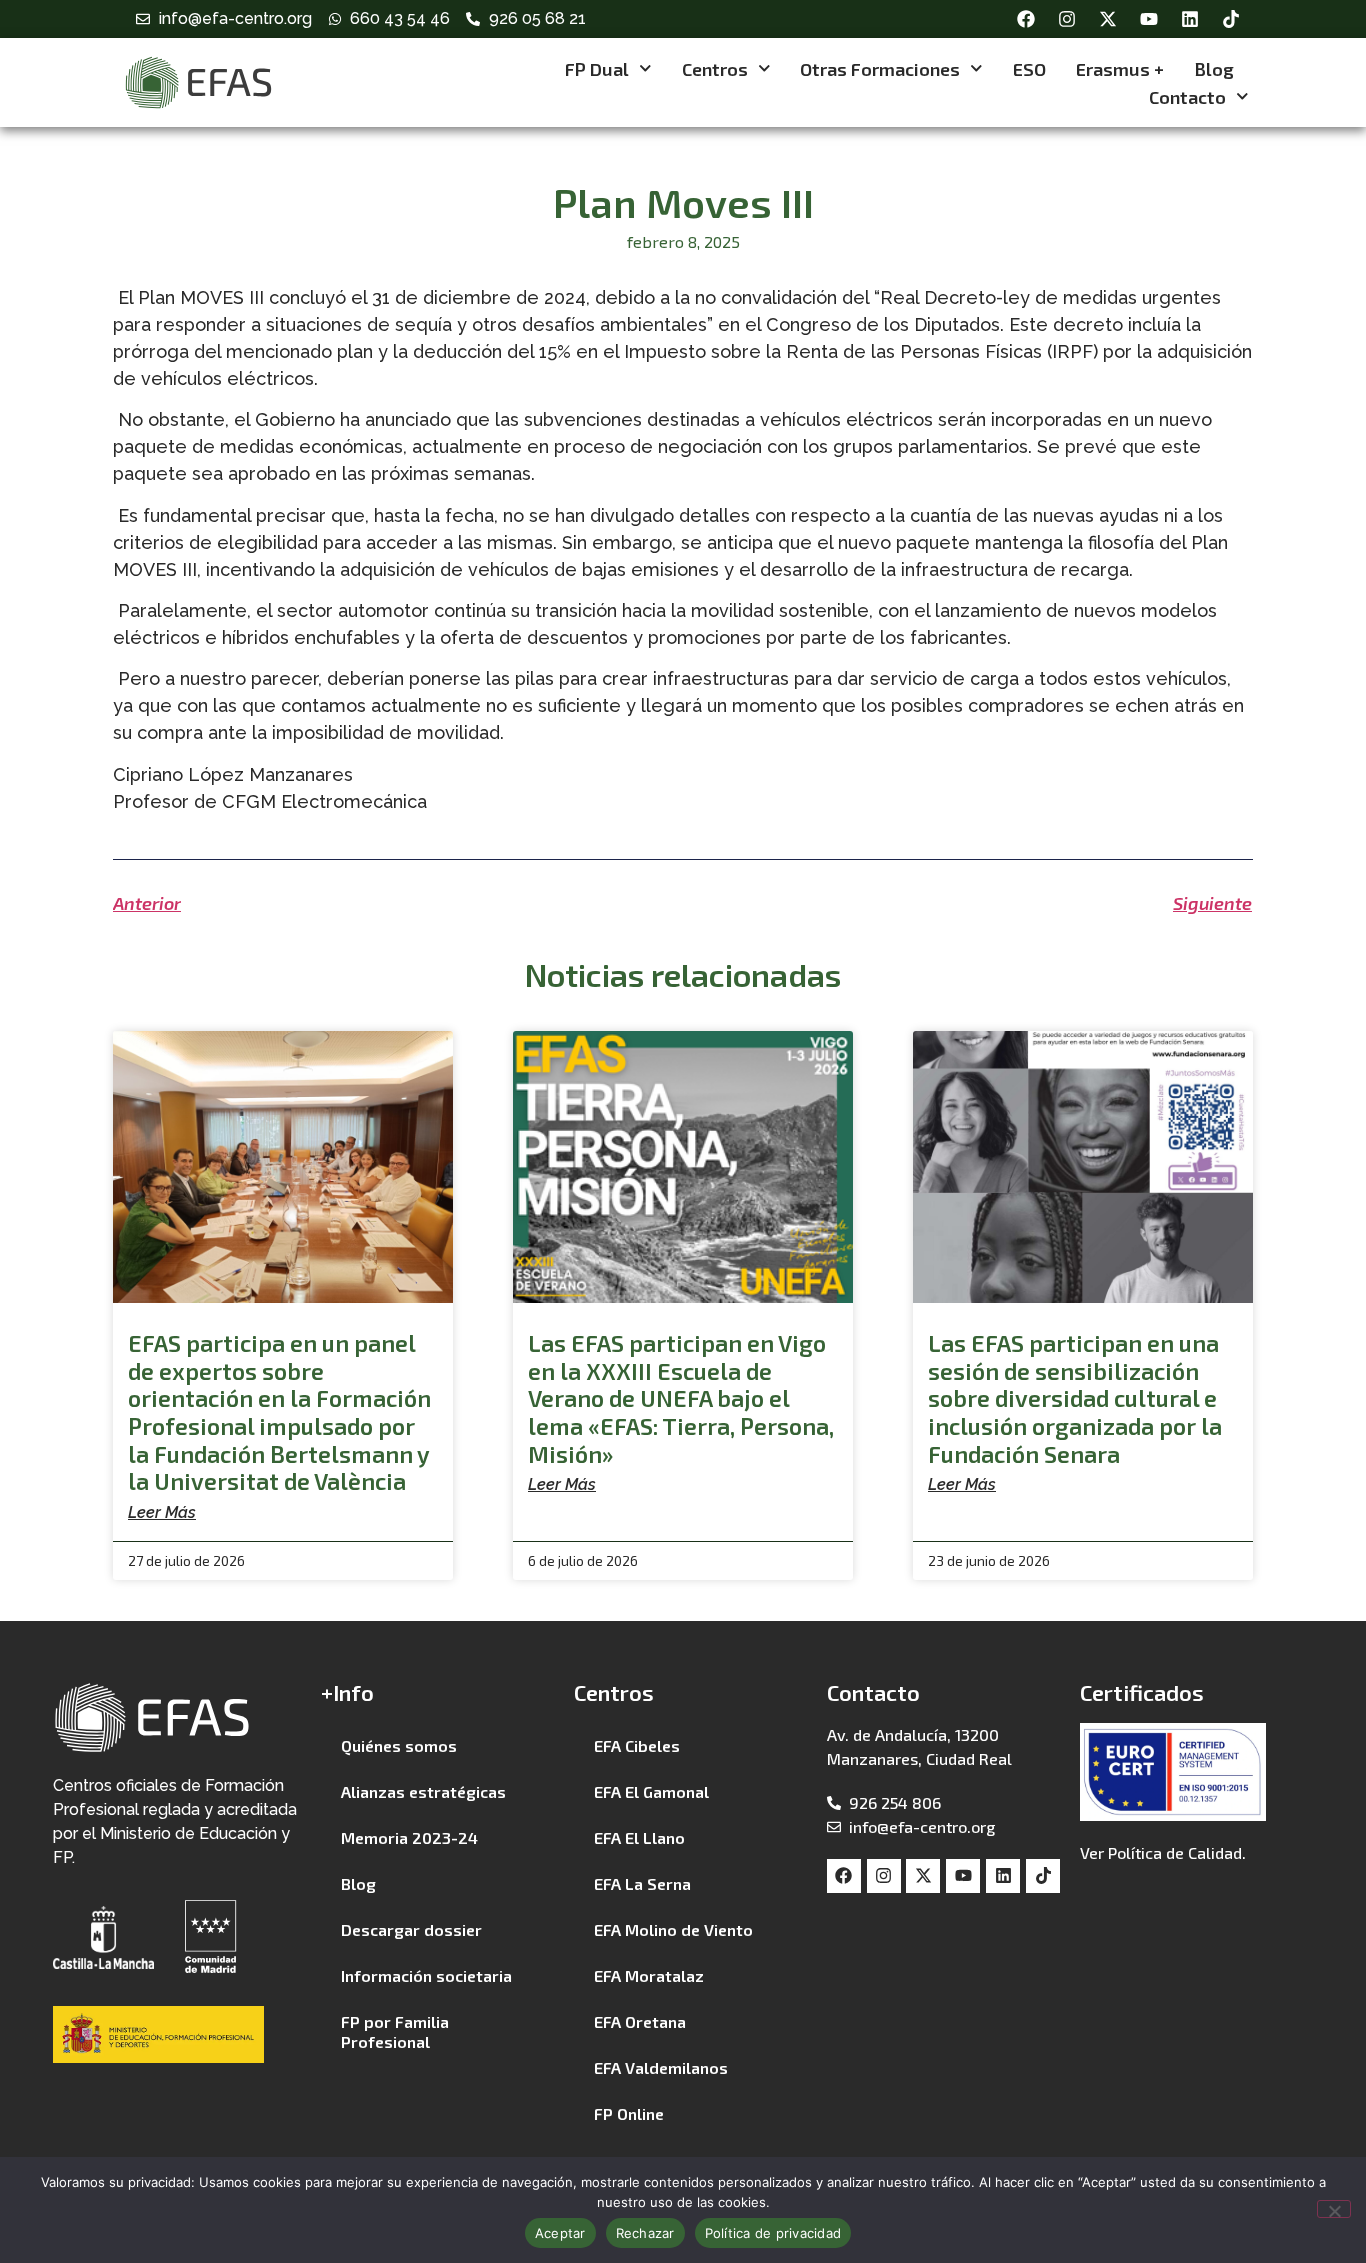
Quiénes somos (399, 1745)
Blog (1214, 69)
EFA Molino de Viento (673, 1929)
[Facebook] (1026, 19)
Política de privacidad (773, 2233)
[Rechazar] (1334, 2209)
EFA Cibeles (637, 1745)
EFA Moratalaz (649, 1975)
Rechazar (645, 2233)
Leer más (162, 1513)
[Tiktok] (1231, 19)
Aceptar (560, 2233)
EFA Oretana (640, 2021)
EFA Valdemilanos (661, 2067)
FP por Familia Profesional (395, 2031)
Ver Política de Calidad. (1163, 1852)
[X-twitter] (1108, 19)
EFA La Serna (642, 1883)
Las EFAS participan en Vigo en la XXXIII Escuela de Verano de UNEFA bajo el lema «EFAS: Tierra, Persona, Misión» (681, 1398)
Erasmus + (1120, 69)
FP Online (629, 2113)
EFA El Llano (639, 1837)
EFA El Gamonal (651, 1791)
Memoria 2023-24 (409, 1837)
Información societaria (426, 1975)
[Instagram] (1067, 19)
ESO (1029, 69)
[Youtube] (1149, 19)
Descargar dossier (411, 1929)
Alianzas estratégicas (423, 1791)
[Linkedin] (1190, 19)
